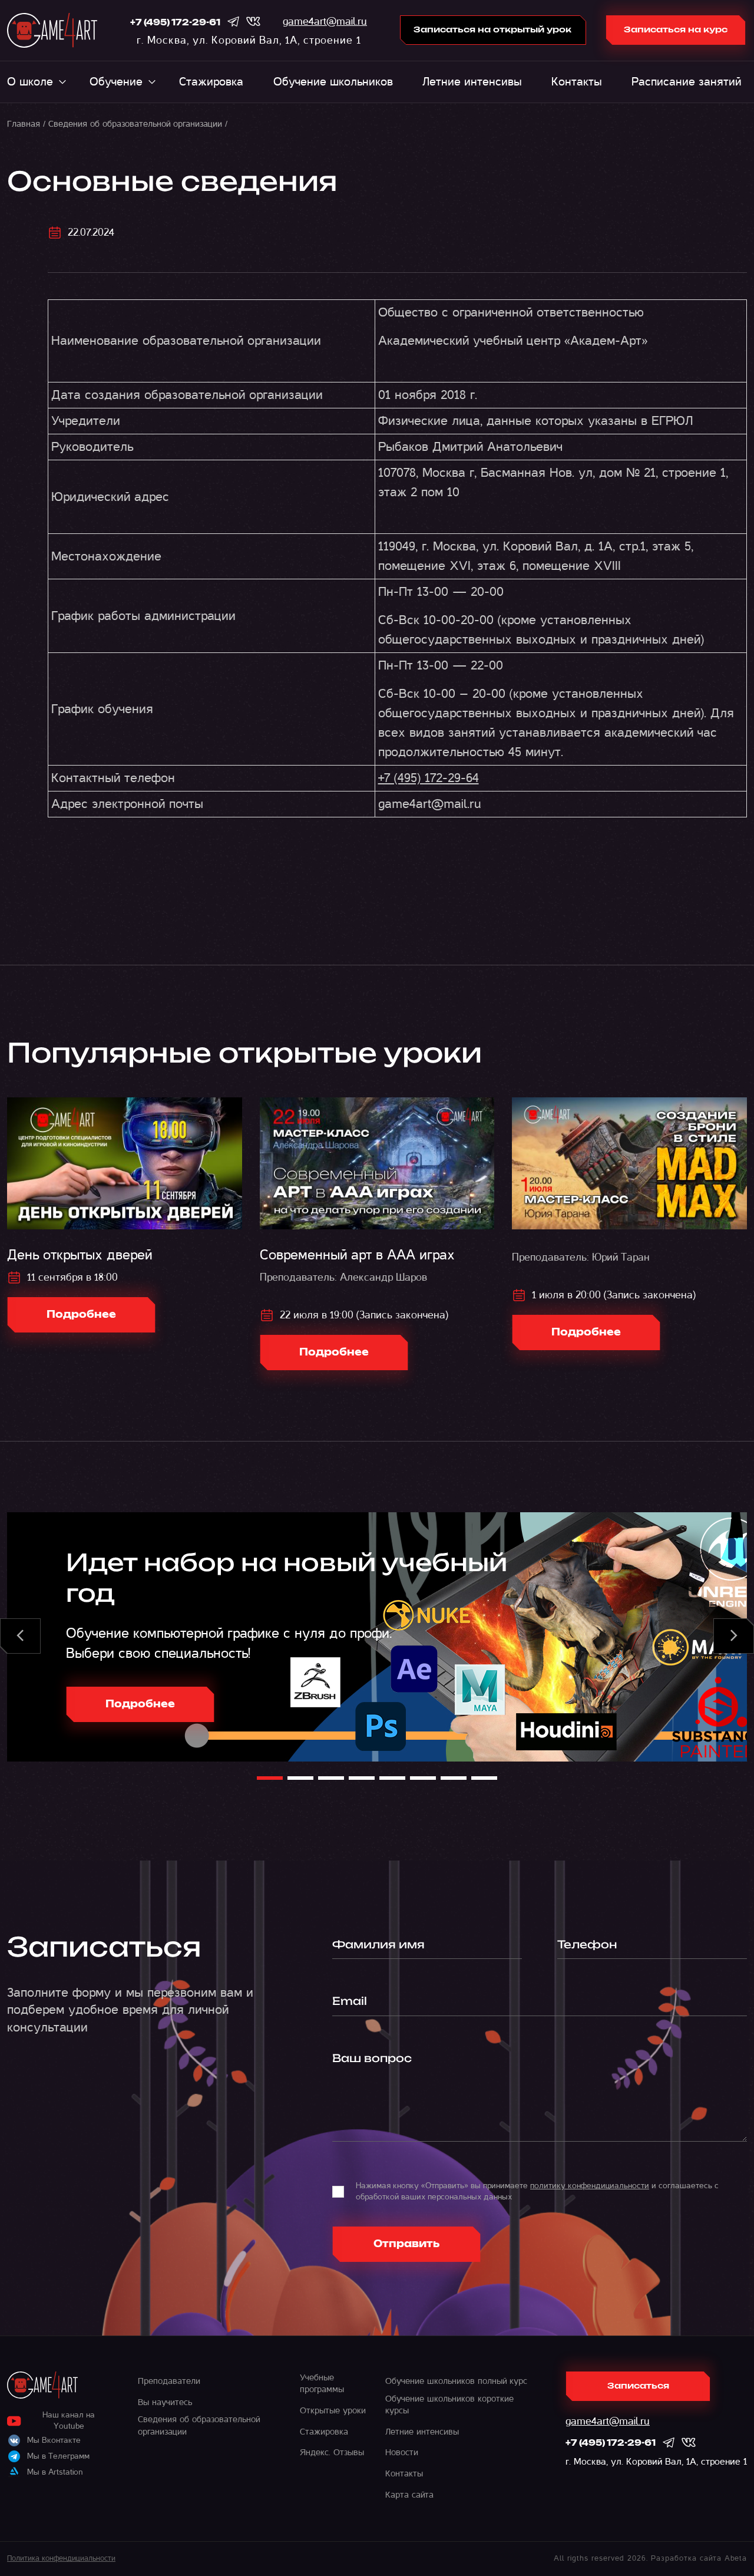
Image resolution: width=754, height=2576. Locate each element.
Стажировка (211, 82)
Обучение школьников (333, 82)
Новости (402, 2452)
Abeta (736, 2558)
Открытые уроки (333, 2410)
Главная (24, 124)
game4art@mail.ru (325, 22)
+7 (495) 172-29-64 (429, 778)
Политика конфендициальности (61, 2558)
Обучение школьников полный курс (456, 2381)
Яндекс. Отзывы (332, 2452)
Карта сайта (409, 2495)
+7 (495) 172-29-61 (175, 23)
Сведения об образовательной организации (135, 124)
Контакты (577, 82)
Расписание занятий (686, 82)
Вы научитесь (165, 2402)
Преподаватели (169, 2381)
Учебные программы (322, 2383)
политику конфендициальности (590, 2186)
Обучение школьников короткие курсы (449, 2405)
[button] (20, 1636)
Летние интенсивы (472, 82)
